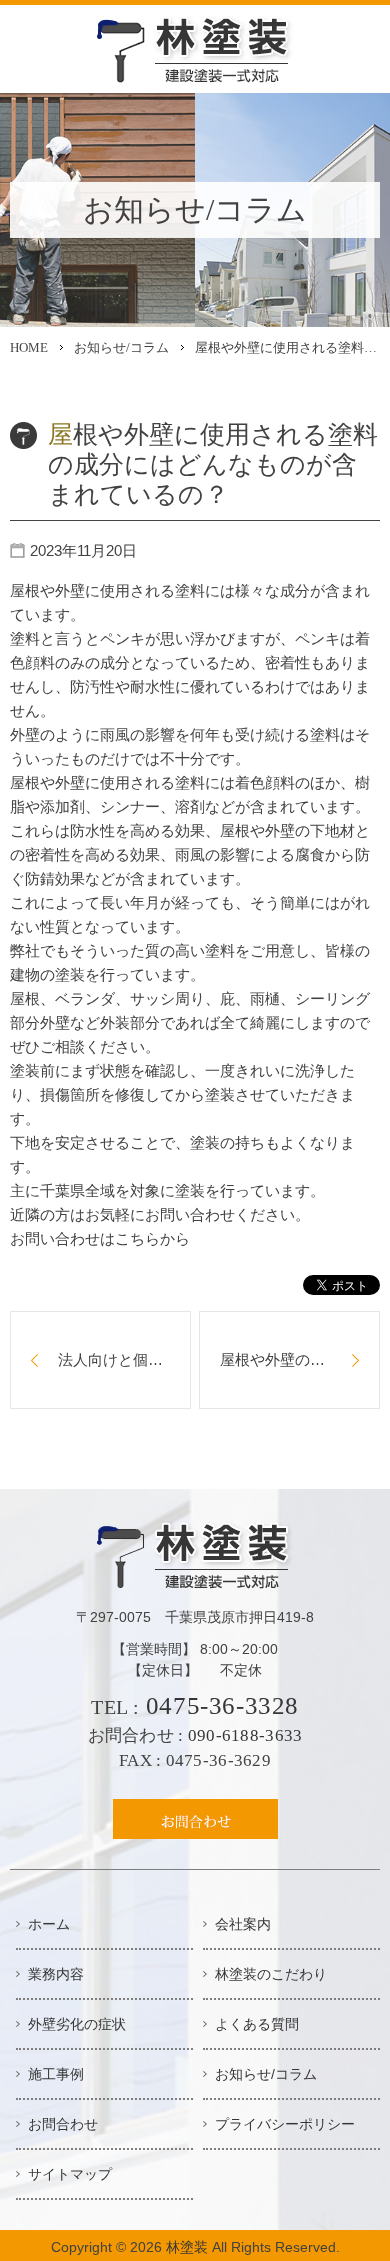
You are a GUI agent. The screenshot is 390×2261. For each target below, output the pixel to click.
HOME (29, 347)
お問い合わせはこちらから (100, 1238)
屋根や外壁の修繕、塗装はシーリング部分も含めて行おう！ (300, 1359)
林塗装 (187, 2247)
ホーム (49, 1924)
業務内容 (56, 1974)
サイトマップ (70, 2174)
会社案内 (243, 1924)
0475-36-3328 (222, 1705)
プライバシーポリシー (285, 2124)
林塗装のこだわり (271, 1974)
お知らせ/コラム (121, 347)
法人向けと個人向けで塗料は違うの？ (124, 1359)
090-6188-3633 (245, 1735)
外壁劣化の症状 (77, 2024)
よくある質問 (257, 2024)
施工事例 (56, 2074)
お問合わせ (63, 2124)
